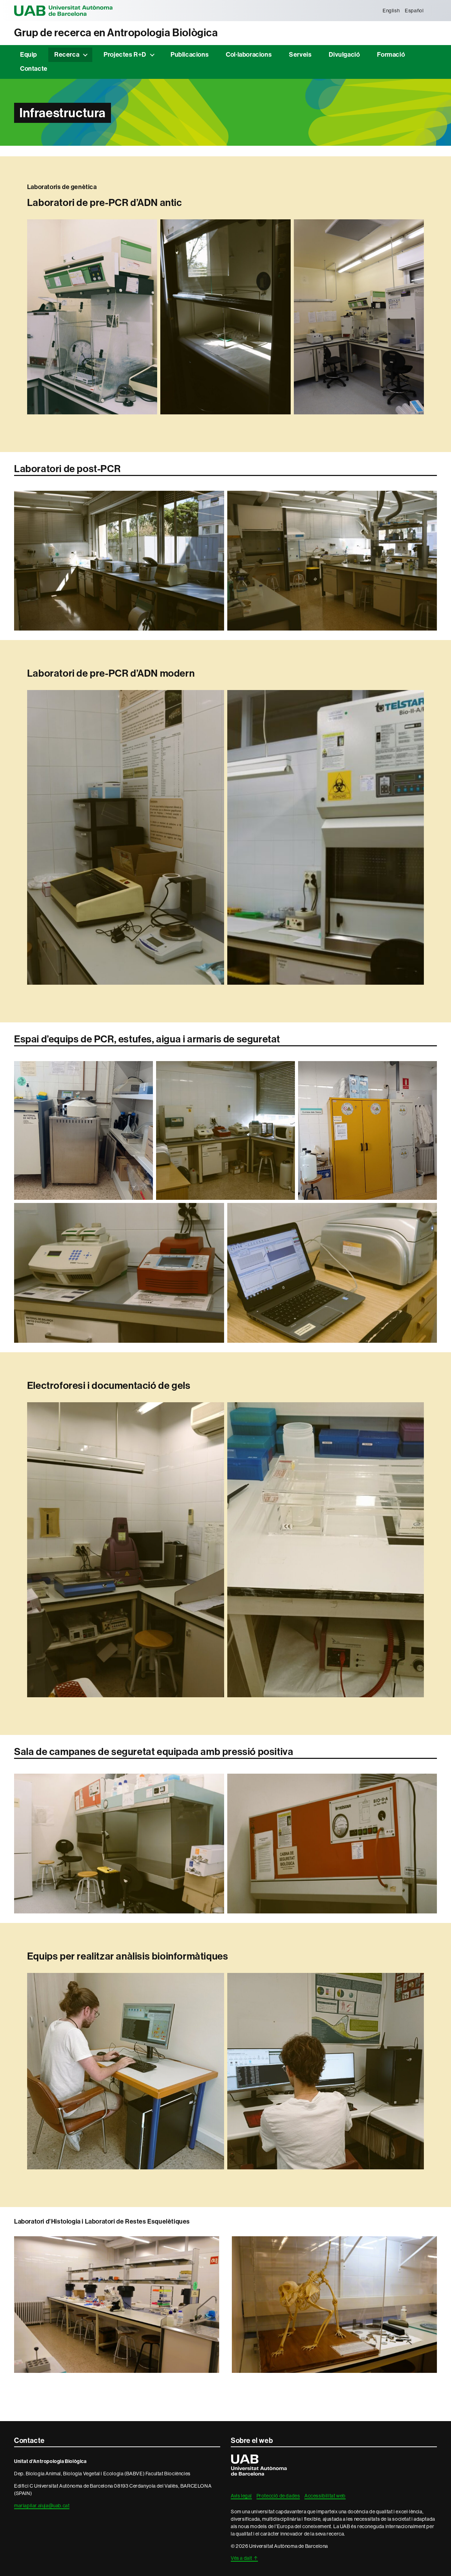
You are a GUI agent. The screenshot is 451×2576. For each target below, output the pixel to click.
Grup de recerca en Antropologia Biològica (116, 33)
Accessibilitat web (325, 2496)
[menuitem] (391, 11)
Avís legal (241, 2496)
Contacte (34, 69)
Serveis (300, 55)
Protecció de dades (278, 2496)
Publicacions (190, 55)
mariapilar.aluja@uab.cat (42, 2506)
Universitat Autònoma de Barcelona (63, 11)
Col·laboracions (249, 55)
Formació (391, 55)
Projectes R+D (125, 55)
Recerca (67, 55)
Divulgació (344, 55)
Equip (29, 55)
